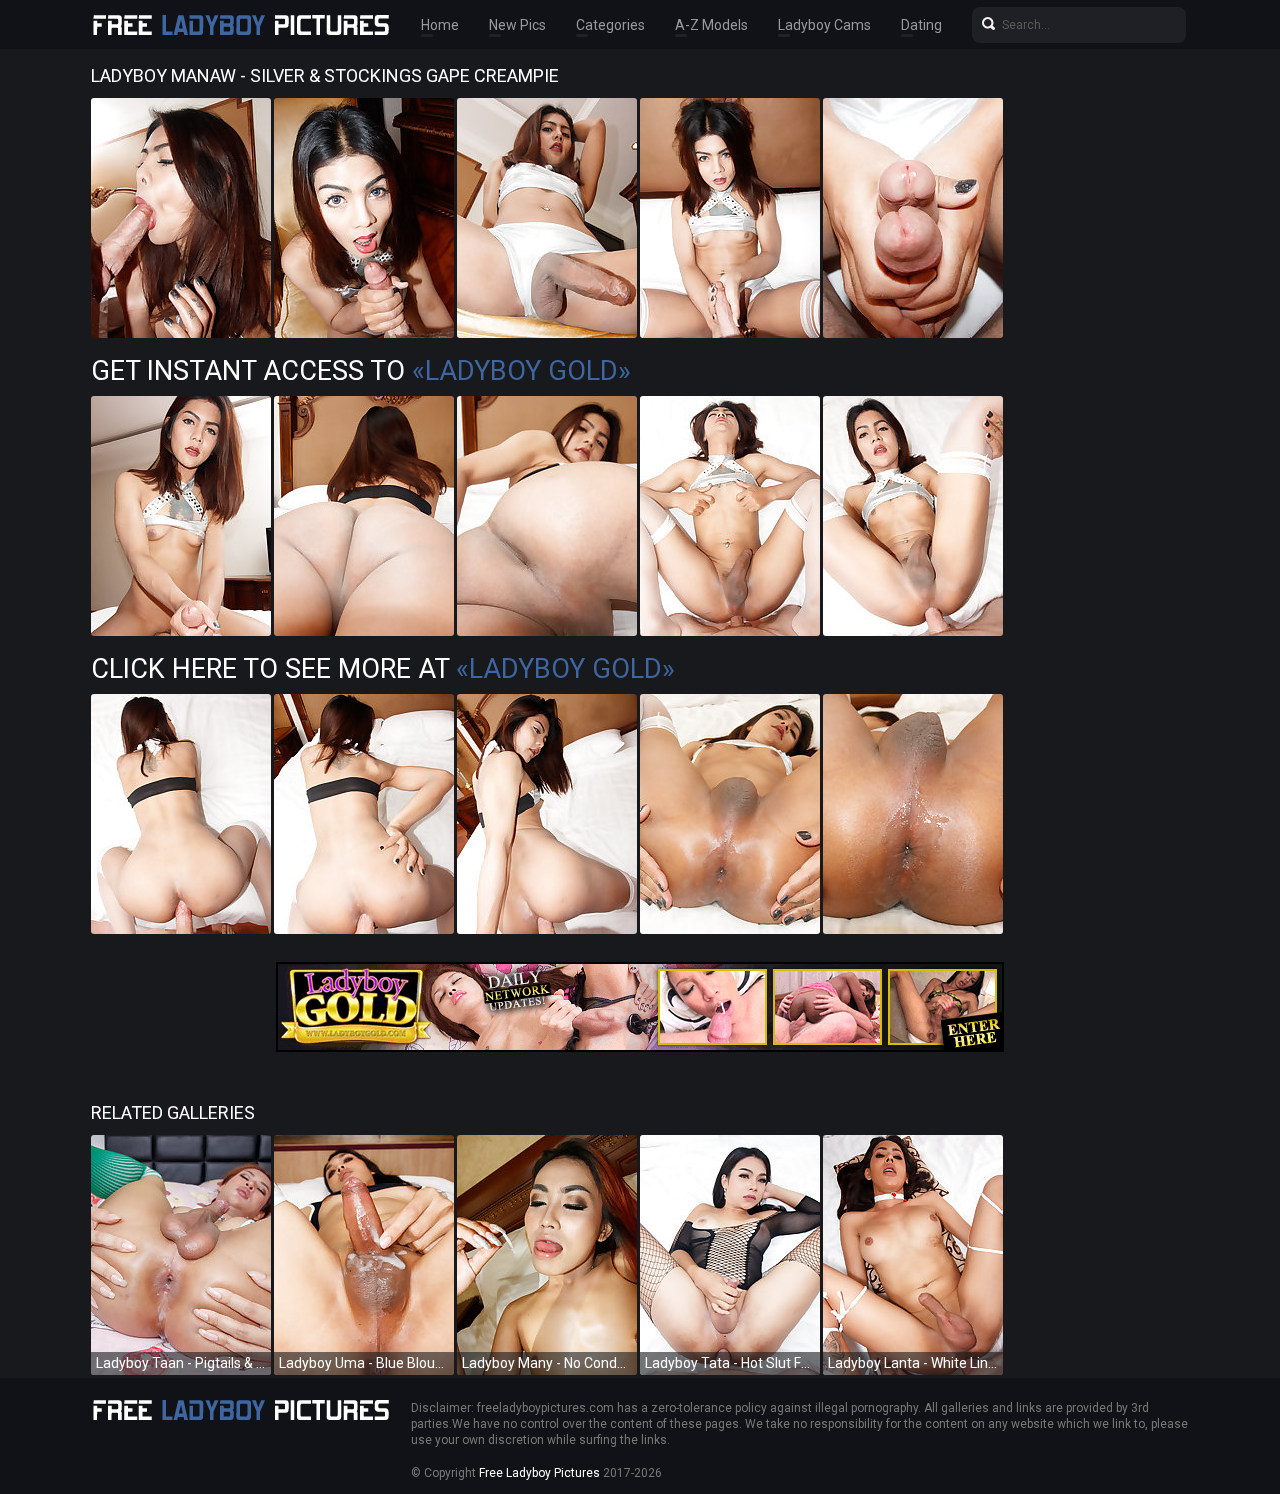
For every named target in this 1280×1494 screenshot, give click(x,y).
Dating (921, 25)
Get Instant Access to (361, 371)
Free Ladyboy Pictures (539, 1473)
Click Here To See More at (383, 669)
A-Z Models (711, 25)
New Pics (517, 25)
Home (440, 25)
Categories (610, 25)
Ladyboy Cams (824, 25)
